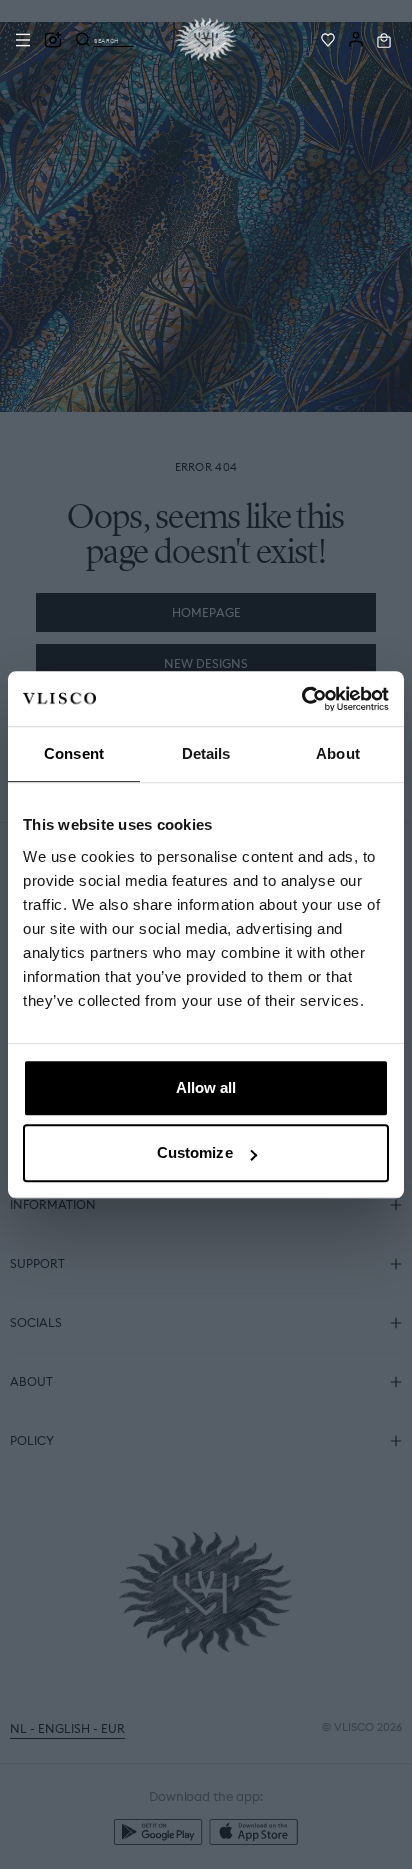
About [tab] (338, 753)
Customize (195, 1152)
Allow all (206, 1087)
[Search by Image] (53, 40)
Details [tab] (206, 753)
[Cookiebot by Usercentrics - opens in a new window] (301, 699)
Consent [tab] (74, 753)
